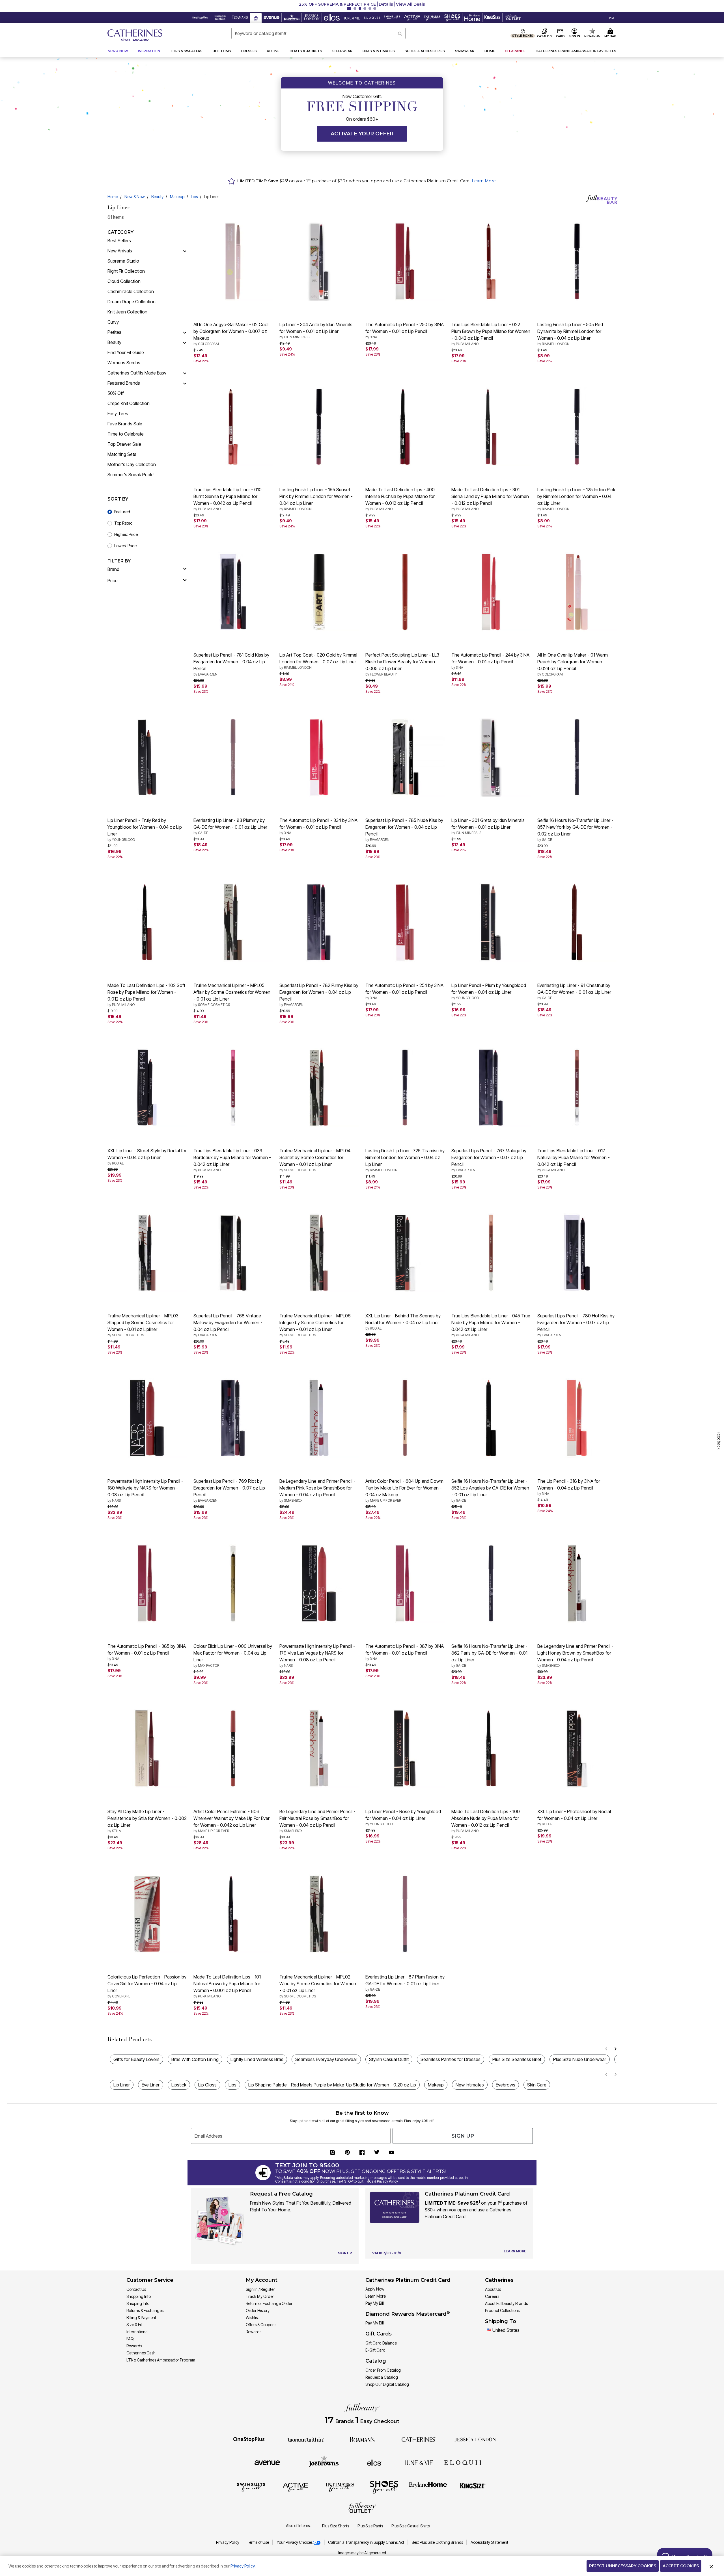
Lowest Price (125, 546)
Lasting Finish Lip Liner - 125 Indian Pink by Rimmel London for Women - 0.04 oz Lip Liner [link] (576, 499)
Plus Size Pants (370, 2526)
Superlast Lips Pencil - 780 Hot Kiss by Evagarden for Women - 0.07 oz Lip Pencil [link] (576, 1325)
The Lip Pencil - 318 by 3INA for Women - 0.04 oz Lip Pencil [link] (569, 1487)
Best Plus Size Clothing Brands (438, 2542)
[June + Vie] (419, 2462)
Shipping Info (138, 2303)
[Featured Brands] (185, 383)
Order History (258, 2310)
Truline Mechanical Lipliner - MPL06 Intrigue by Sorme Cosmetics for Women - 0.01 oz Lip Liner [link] (315, 1325)
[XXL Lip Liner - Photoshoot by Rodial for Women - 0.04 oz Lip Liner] (577, 1748)
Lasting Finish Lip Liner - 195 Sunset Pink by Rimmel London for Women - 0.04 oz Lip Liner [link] (316, 499)
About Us (493, 2289)
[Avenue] (267, 2462)
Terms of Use (258, 2542)
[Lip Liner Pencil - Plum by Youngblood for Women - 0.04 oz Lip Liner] (491, 922)
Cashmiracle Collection (131, 291)
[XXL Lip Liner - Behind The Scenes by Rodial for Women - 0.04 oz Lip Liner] (405, 1253)
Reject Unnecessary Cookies (623, 2566)
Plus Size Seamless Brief (517, 2059)
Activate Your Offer (362, 134)
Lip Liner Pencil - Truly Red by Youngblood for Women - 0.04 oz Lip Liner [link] (145, 830)
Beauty (157, 197)
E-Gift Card (375, 2350)
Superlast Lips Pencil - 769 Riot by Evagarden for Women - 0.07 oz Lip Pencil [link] (229, 1490)
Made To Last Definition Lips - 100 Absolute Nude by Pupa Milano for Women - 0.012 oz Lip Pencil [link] (486, 1821)
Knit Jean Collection (127, 312)
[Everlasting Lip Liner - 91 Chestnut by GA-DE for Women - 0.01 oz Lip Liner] (577, 922)
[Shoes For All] (384, 2487)
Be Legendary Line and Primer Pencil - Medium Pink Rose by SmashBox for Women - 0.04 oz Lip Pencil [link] (317, 1490)
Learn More (484, 181)
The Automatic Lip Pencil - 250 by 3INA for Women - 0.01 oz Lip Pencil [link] (405, 330)
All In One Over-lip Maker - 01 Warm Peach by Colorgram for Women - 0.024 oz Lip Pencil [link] (573, 664)
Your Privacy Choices (295, 2542)
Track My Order (260, 2296)
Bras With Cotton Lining (195, 2059)
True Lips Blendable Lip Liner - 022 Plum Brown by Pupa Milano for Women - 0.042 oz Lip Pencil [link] (491, 334)
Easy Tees (118, 414)
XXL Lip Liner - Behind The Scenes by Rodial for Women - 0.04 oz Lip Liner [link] (403, 1322)
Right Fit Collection (126, 271)
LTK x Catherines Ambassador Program (161, 2360)
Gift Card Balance (381, 2343)
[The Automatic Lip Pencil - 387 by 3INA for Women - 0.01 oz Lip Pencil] (405, 1583)
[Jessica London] (475, 2439)
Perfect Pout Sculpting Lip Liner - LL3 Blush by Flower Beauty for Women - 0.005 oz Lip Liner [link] (402, 664)
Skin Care (537, 2085)
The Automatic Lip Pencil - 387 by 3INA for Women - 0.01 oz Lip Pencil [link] (405, 1652)
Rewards (134, 2346)
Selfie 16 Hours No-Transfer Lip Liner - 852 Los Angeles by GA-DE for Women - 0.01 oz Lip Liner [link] (490, 1490)
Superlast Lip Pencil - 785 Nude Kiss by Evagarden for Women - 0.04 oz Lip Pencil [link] (404, 830)
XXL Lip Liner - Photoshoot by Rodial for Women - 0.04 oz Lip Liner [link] (574, 1817)
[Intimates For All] (340, 2487)
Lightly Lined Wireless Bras (257, 2059)
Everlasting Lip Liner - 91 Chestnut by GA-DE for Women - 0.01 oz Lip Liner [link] (574, 991)
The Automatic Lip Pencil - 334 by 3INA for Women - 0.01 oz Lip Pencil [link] (318, 826)
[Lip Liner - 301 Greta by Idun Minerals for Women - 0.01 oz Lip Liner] (491, 757)
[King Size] (473, 2487)
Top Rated (123, 523)
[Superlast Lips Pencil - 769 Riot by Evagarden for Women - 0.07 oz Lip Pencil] (233, 1418)
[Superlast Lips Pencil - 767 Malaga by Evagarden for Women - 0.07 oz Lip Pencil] (491, 1088)
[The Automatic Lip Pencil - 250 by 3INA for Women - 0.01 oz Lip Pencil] (405, 261)
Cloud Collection (124, 281)
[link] (576, 51)
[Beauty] (185, 342)
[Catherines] (419, 2439)
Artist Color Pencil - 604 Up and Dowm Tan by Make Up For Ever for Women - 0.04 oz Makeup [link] (404, 1490)
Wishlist (252, 2318)
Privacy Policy (228, 2542)
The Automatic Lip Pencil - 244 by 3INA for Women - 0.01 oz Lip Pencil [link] (490, 661)
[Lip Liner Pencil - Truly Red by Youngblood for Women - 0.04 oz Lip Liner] (147, 757)
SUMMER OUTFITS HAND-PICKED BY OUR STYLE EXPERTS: (337, 4)
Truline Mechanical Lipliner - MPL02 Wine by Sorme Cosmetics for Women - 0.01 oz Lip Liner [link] (318, 1986)
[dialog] (611, 18)
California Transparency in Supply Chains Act (367, 2542)
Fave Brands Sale (125, 424)
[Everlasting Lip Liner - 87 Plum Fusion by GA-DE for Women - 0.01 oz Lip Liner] (405, 1914)
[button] (362, 4)
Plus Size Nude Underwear (580, 2059)
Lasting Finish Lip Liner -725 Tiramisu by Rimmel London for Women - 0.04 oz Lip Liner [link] (405, 1160)
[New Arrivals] (185, 251)
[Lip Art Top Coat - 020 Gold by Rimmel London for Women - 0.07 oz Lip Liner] (319, 592)
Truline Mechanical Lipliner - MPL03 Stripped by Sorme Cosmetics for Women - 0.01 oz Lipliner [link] (143, 1325)
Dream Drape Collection (132, 302)
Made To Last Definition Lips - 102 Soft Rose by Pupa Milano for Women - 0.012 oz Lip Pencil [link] (146, 995)
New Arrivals (120, 251)
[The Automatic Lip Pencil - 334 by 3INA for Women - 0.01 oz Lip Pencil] (319, 757)
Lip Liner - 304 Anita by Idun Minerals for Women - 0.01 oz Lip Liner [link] (316, 330)
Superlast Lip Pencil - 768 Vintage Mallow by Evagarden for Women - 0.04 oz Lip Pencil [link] (228, 1325)
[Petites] (185, 332)
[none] (233, 261)
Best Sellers (119, 241)
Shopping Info (139, 2296)
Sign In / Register (260, 2289)
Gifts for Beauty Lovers (136, 2059)
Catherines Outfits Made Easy (137, 373)
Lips (194, 197)
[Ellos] (374, 2462)
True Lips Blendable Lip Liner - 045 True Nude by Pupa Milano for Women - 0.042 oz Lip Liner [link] (491, 1325)
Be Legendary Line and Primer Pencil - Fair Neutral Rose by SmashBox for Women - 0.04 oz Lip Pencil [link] (317, 1821)
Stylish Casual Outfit (389, 2059)
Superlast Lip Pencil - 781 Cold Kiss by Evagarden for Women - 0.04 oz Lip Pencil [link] (231, 664)
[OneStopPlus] (249, 2439)
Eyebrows (506, 2085)
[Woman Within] (305, 2439)
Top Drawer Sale (124, 444)
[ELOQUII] (463, 2462)
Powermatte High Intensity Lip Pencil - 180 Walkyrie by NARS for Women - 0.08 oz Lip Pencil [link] (145, 1490)
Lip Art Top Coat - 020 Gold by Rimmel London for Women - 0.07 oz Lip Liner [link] (318, 661)
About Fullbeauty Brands (506, 2303)
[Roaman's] (362, 2439)
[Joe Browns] (324, 2462)
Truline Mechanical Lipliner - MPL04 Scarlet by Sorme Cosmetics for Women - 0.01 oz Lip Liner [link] (315, 1160)
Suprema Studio (123, 261)
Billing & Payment (141, 2318)
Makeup (177, 197)
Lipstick (179, 2085)
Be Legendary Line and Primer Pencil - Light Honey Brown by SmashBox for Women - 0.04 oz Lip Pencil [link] (575, 1655)
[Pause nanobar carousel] (349, 8)
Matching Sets (122, 454)
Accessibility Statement (489, 2542)
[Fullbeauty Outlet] (362, 2508)
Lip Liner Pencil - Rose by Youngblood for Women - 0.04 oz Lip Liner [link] (403, 1817)
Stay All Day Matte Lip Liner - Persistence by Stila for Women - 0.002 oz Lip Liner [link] (147, 1821)
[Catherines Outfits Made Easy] (185, 373)
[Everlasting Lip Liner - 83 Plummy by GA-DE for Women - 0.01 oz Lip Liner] (233, 757)
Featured (122, 512)
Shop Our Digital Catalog (387, 2384)
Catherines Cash (141, 2353)
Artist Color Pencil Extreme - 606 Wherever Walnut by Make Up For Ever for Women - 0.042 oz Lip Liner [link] (231, 1821)
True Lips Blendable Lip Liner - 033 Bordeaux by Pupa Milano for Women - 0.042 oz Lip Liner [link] (232, 1160)
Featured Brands (124, 383)
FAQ (130, 2339)
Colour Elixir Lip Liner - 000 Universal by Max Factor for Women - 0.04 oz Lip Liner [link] (233, 1655)
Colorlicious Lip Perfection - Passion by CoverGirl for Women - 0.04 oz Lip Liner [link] (147, 1986)
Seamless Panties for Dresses (451, 2059)
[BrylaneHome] (428, 2487)
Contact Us (136, 2289)
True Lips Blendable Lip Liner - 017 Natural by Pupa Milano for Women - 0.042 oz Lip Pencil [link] (574, 1160)
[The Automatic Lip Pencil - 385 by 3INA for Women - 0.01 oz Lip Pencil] (147, 1583)
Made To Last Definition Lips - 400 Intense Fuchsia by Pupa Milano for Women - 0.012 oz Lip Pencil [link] (400, 499)
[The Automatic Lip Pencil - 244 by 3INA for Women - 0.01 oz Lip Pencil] (491, 592)
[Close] (711, 2566)
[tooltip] (200, 18)
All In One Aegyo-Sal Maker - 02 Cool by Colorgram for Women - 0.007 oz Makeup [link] (231, 334)
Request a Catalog (382, 2377)
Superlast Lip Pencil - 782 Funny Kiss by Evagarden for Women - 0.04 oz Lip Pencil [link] (319, 995)
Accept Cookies (681, 2566)
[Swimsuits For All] (251, 2487)
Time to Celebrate (126, 434)
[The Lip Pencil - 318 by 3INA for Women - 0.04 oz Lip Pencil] (577, 1418)
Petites (114, 332)
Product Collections (502, 2310)
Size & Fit (134, 2325)
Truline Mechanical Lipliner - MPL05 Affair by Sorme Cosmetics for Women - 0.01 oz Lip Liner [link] (232, 995)
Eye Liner (151, 2085)
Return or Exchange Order (269, 2303)
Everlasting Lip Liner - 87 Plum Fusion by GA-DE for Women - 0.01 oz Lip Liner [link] (405, 1983)
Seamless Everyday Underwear (326, 2059)
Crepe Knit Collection (129, 403)
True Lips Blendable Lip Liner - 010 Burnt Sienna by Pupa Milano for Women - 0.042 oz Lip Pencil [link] (228, 499)
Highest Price (126, 534)
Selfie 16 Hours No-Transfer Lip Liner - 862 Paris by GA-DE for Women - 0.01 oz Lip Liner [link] (489, 1655)
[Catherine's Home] (135, 35)
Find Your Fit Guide (126, 352)
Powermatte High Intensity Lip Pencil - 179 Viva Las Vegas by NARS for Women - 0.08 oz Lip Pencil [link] (317, 1655)
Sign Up (463, 2136)
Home (113, 197)
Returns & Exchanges (145, 2310)
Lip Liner (122, 2085)
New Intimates (470, 2085)
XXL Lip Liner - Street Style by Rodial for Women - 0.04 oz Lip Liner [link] (147, 1157)
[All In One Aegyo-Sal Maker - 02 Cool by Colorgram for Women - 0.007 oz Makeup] (233, 261)
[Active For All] (296, 2487)
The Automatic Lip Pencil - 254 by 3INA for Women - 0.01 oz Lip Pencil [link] (404, 991)
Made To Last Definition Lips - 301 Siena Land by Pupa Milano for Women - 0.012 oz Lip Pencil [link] (490, 499)
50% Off (116, 393)
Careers (492, 2296)
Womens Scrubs (124, 363)
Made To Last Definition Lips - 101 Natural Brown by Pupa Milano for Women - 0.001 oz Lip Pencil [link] (227, 1986)
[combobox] (318, 33)
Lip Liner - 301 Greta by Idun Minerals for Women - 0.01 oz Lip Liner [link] (488, 826)
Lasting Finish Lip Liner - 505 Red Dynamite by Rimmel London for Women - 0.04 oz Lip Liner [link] (570, 334)
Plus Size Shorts (336, 2526)
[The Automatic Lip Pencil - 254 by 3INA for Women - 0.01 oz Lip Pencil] (405, 922)
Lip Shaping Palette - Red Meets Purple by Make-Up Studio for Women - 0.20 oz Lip (332, 2085)
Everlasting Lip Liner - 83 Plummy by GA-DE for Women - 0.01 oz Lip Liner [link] (230, 826)
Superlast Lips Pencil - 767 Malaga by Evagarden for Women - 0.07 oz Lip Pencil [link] (489, 1160)
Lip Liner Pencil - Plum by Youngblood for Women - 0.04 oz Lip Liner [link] (489, 991)
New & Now (135, 197)
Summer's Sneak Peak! (131, 475)
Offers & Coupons (261, 2325)
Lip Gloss (207, 2085)
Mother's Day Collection (132, 464)
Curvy (113, 322)
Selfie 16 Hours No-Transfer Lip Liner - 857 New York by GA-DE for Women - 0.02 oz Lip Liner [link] (575, 830)
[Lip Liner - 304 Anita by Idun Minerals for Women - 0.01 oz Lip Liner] (319, 261)
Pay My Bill (375, 2303)
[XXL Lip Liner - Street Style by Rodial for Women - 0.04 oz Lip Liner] (147, 1088)
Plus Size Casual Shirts (411, 2526)
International (137, 2332)
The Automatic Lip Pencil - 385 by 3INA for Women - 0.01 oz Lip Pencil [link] (147, 1652)
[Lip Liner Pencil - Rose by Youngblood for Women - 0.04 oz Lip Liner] (405, 1748)
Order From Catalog (383, 2370)
